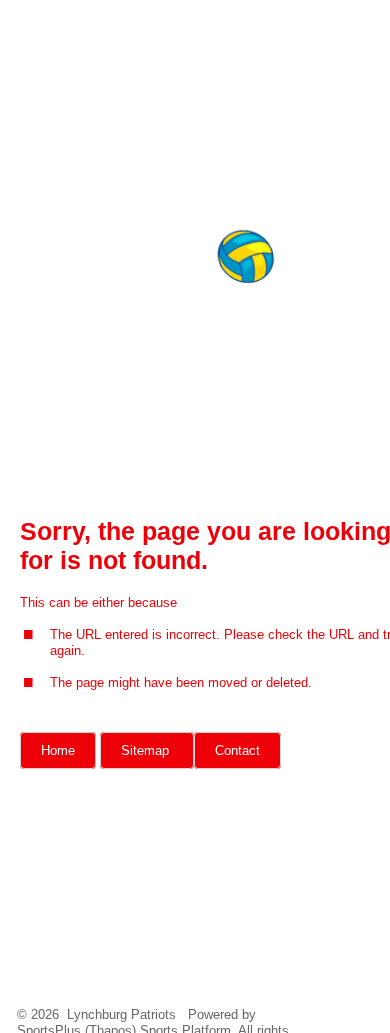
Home (58, 750)
